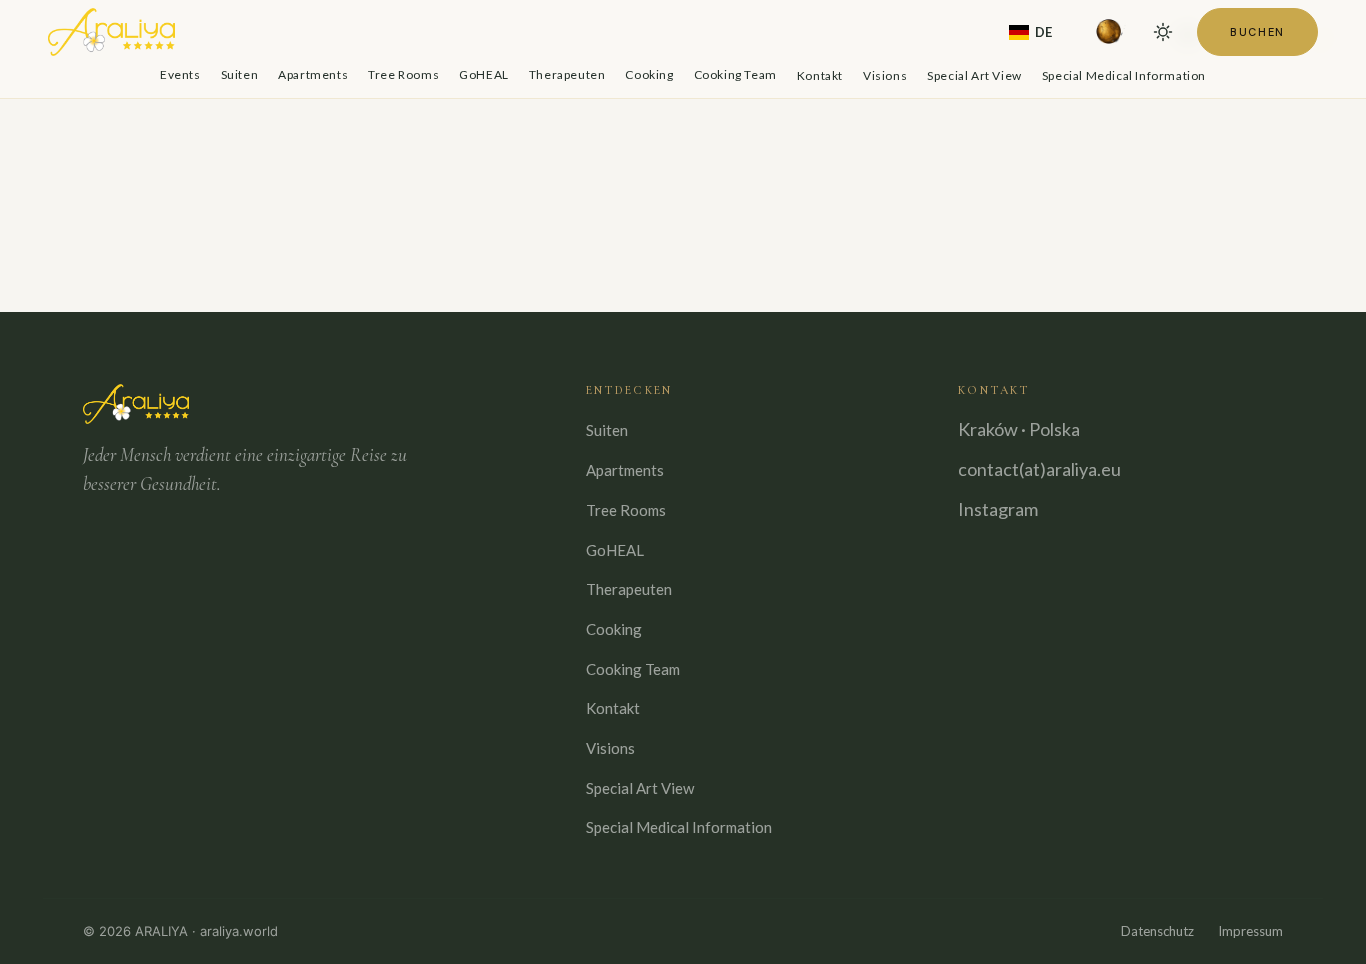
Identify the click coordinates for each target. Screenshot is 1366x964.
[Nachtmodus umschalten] (1163, 32)
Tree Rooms (403, 74)
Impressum (1250, 931)
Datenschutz (1157, 931)
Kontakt (820, 75)
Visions (885, 75)
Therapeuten (567, 74)
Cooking (649, 74)
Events (180, 74)
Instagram (998, 509)
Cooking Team (735, 74)
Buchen (1257, 32)
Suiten (240, 74)
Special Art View (974, 75)
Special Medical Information (1124, 75)
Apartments (313, 74)
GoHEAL (484, 74)
